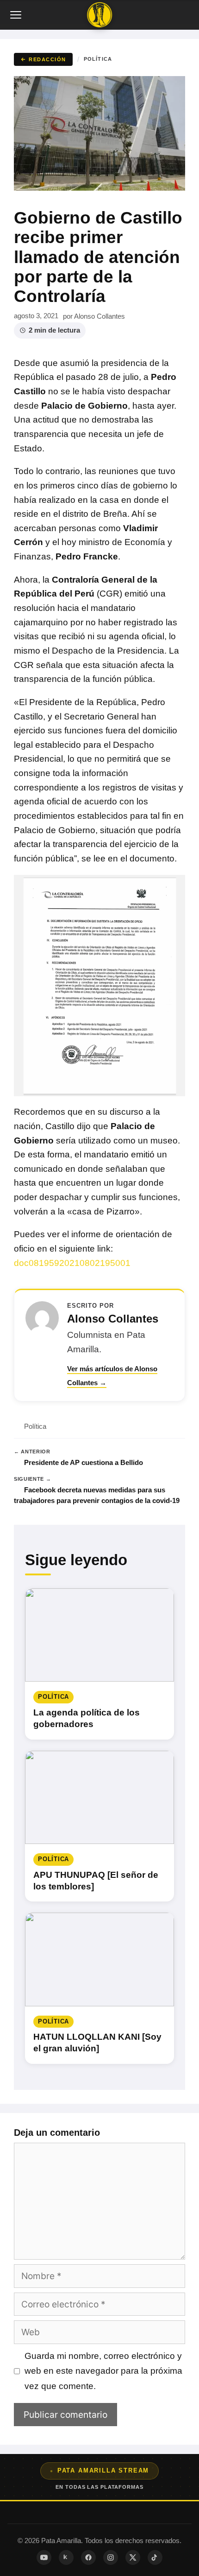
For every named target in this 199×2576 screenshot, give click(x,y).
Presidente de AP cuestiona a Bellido (84, 1462)
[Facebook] (88, 2557)
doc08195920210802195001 (72, 1263)
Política (98, 59)
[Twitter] (133, 2557)
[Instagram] (111, 2557)
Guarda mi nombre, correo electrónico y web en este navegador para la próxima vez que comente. (103, 2371)
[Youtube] (44, 2557)
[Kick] (66, 2557)
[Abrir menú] (17, 15)
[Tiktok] (155, 2557)
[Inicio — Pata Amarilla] (99, 15)
